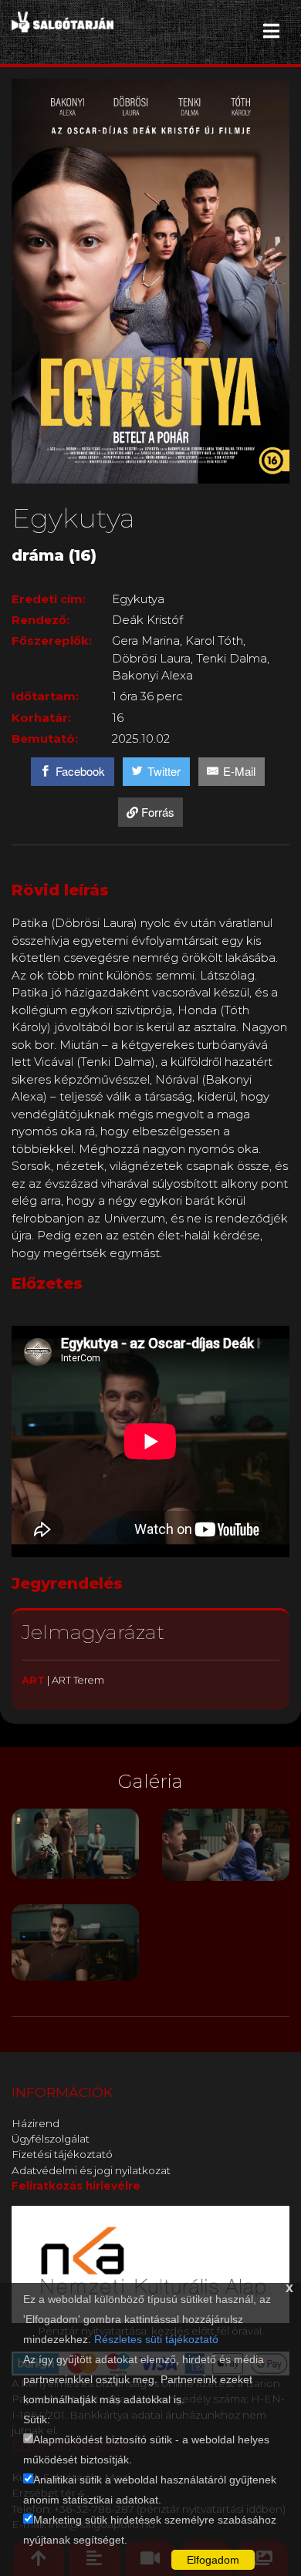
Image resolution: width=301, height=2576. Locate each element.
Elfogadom (213, 2560)
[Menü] (271, 31)
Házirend (36, 2123)
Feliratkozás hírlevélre (76, 2186)
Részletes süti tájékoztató (156, 2339)
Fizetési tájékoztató (62, 2154)
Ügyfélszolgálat (51, 2139)
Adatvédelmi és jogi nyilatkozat (91, 2170)
